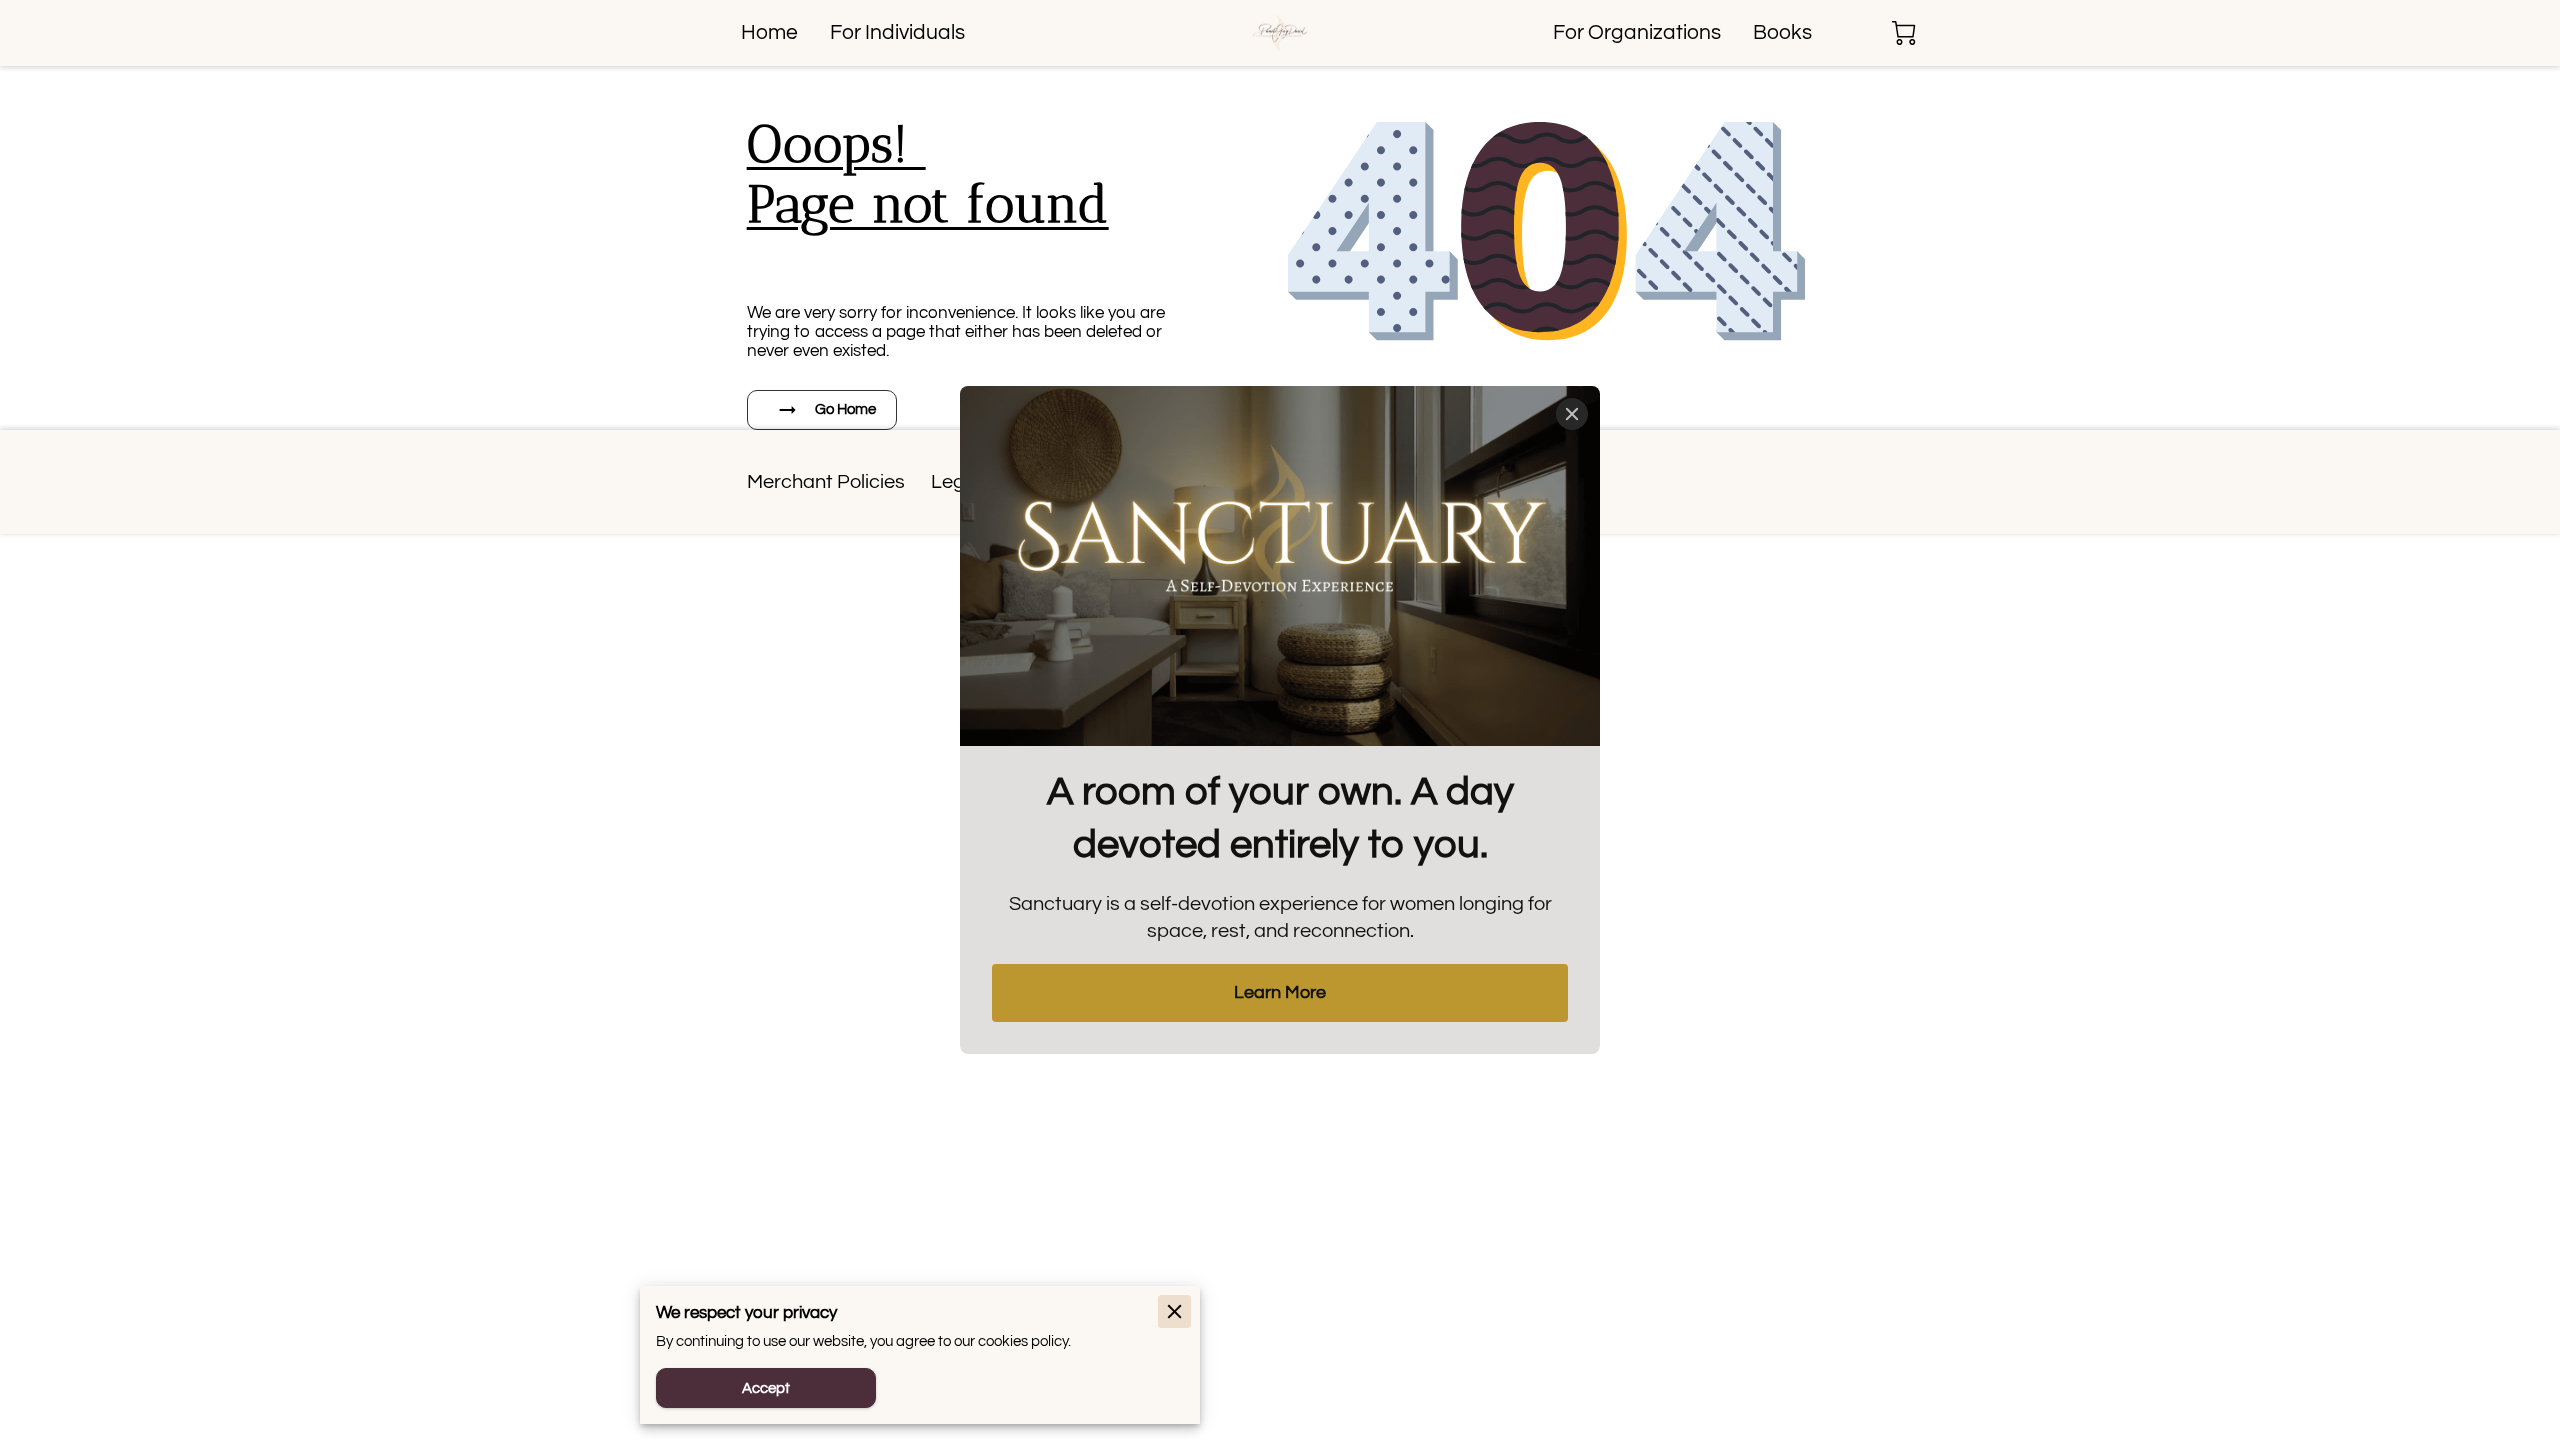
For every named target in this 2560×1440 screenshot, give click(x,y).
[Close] (1572, 414)
